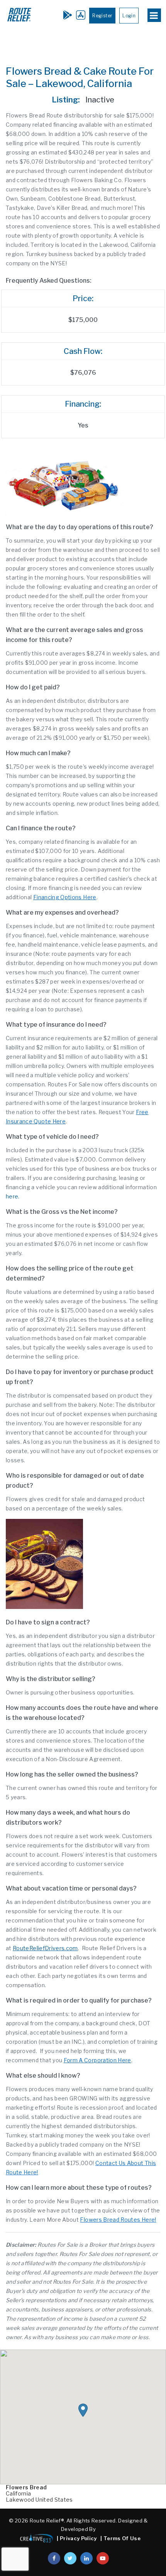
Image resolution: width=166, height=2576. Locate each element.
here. (13, 1196)
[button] (83, 2410)
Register (102, 16)
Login (129, 16)
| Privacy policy (77, 2538)
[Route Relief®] (19, 21)
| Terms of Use (120, 2538)
